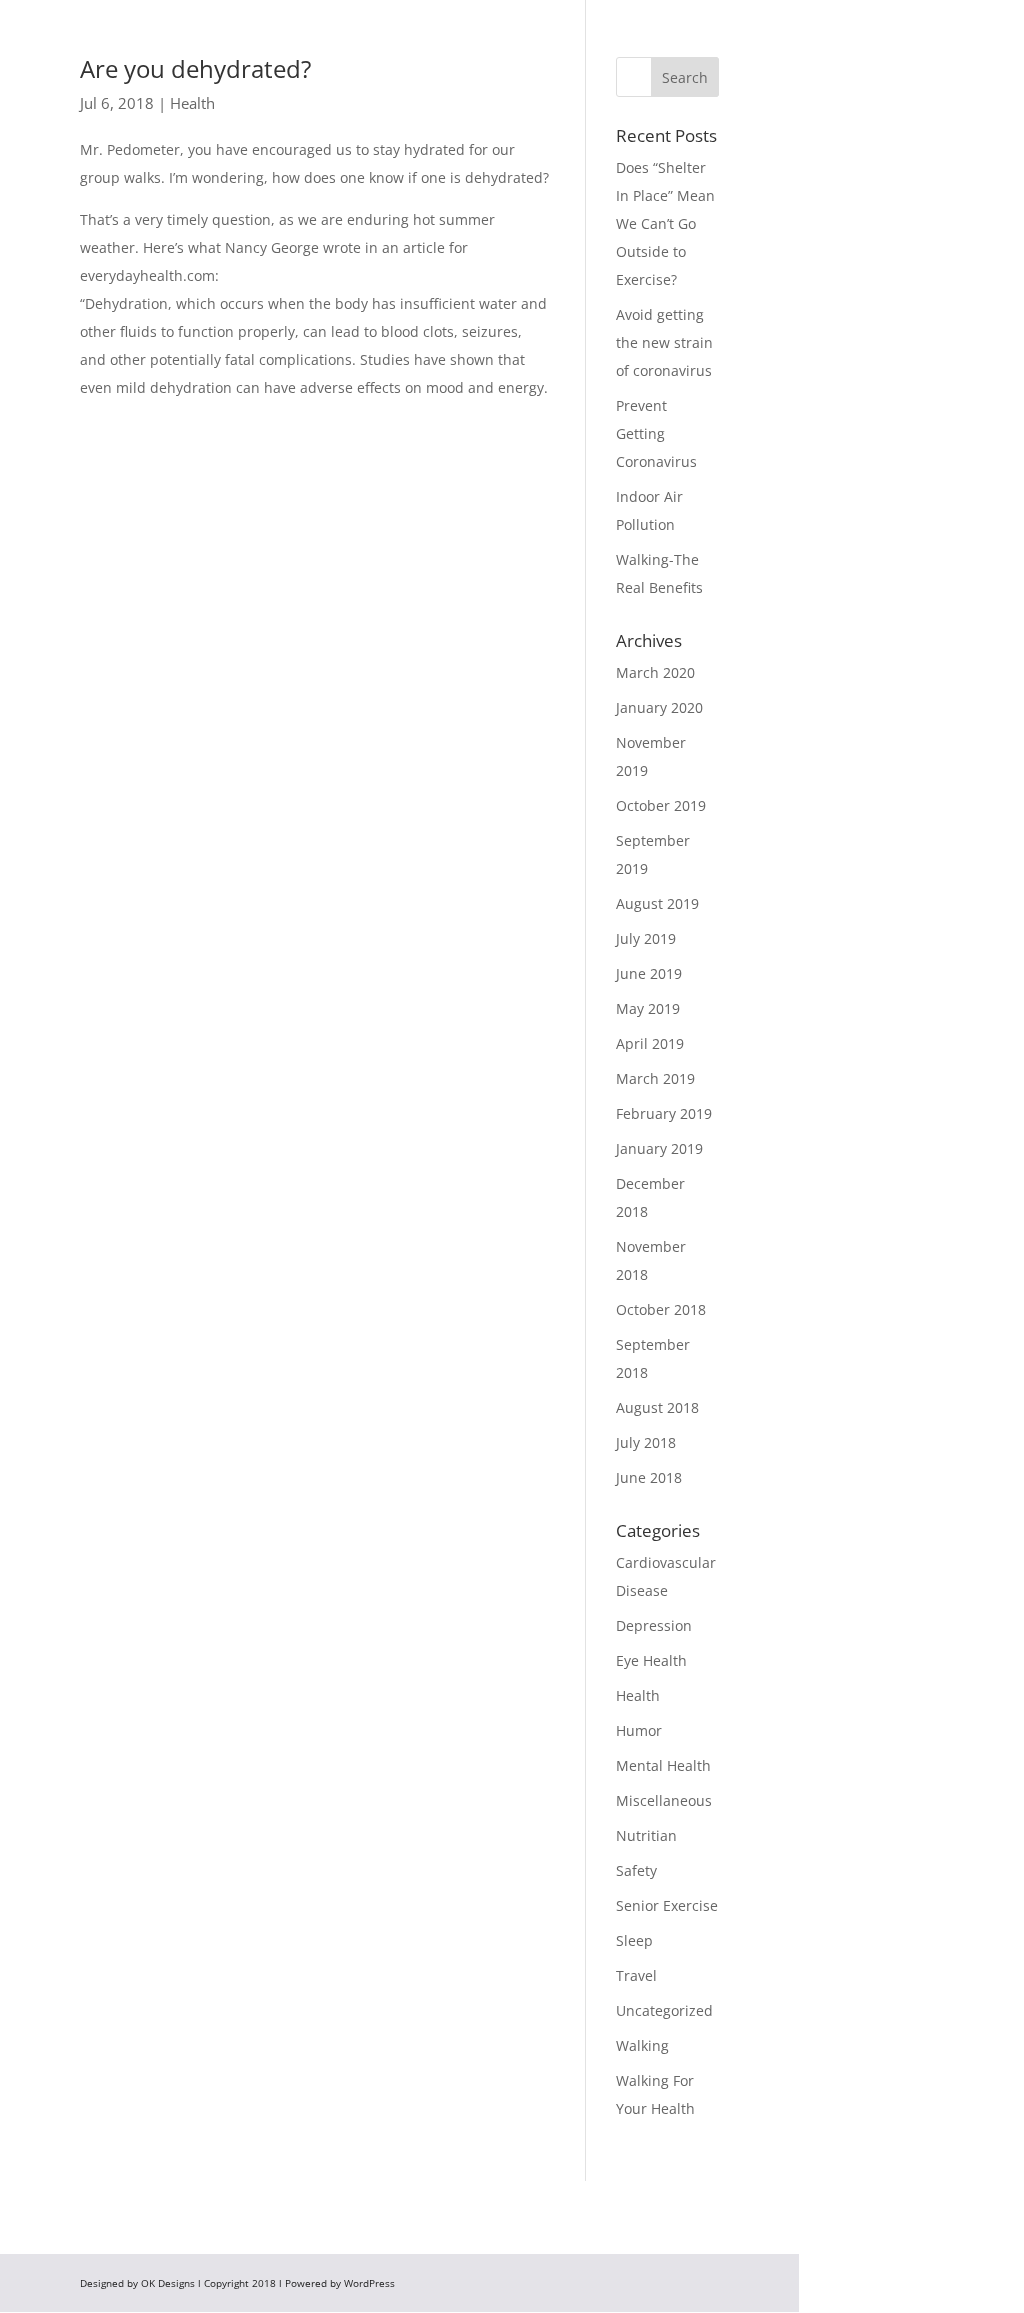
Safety (636, 1870)
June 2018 (649, 1477)
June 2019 (649, 973)
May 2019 (648, 1008)
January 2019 (659, 1148)
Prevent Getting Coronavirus (656, 433)
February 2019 (664, 1113)
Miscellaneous (664, 1800)
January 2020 (659, 707)
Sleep (634, 1940)
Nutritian (646, 1835)
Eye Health (651, 1660)
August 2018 (657, 1407)
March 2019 (655, 1078)
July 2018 (646, 1442)
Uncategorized (664, 2010)
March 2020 (655, 672)
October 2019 (661, 805)
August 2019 (657, 903)
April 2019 (650, 1043)
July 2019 (646, 938)
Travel (636, 1975)
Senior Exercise (667, 1905)
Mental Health (663, 1765)
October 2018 (661, 1309)
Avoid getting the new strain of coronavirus (664, 342)
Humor (639, 1730)
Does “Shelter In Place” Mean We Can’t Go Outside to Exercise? (665, 223)
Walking (642, 2045)
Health (192, 103)
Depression (654, 1625)
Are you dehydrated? (195, 68)
